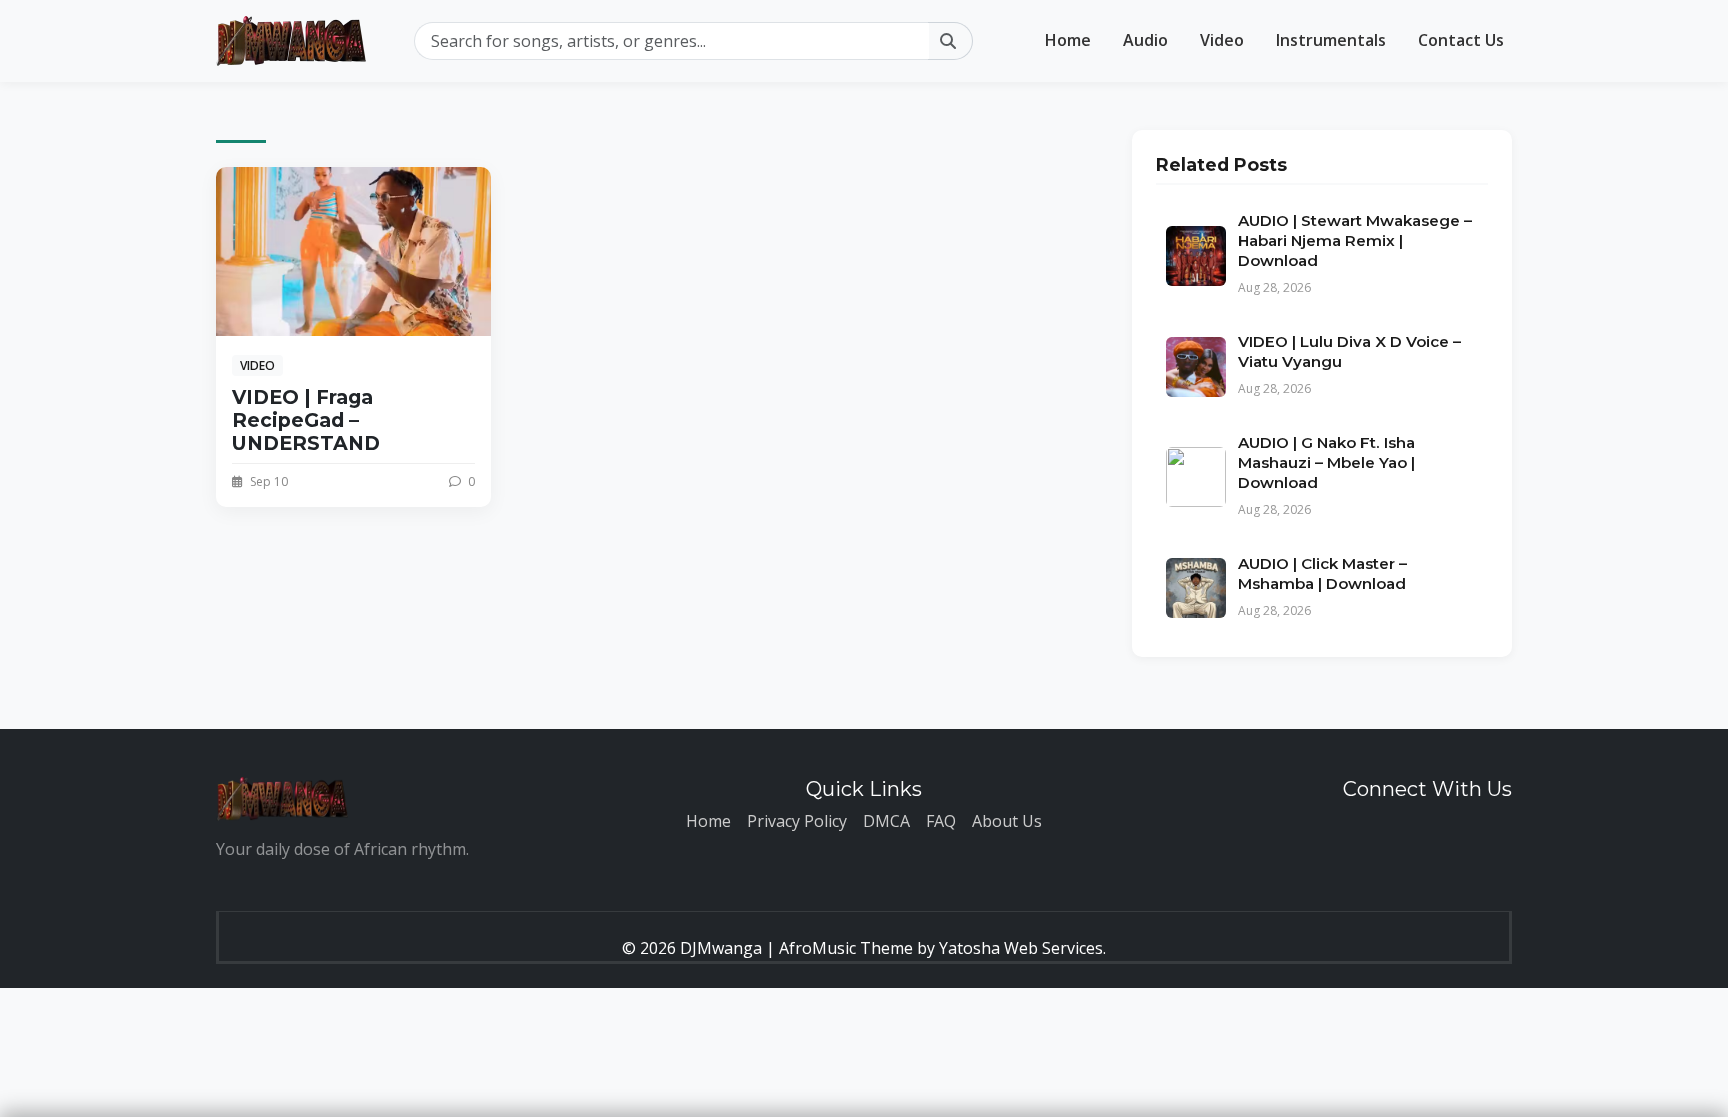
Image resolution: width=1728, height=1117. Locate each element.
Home (1068, 40)
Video (1222, 40)
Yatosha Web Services (1021, 948)
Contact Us (1461, 40)
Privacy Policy (797, 821)
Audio (1145, 40)
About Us (1007, 821)
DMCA (886, 821)
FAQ (941, 821)
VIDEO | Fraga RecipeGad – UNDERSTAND (306, 420)
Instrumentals (1331, 40)
